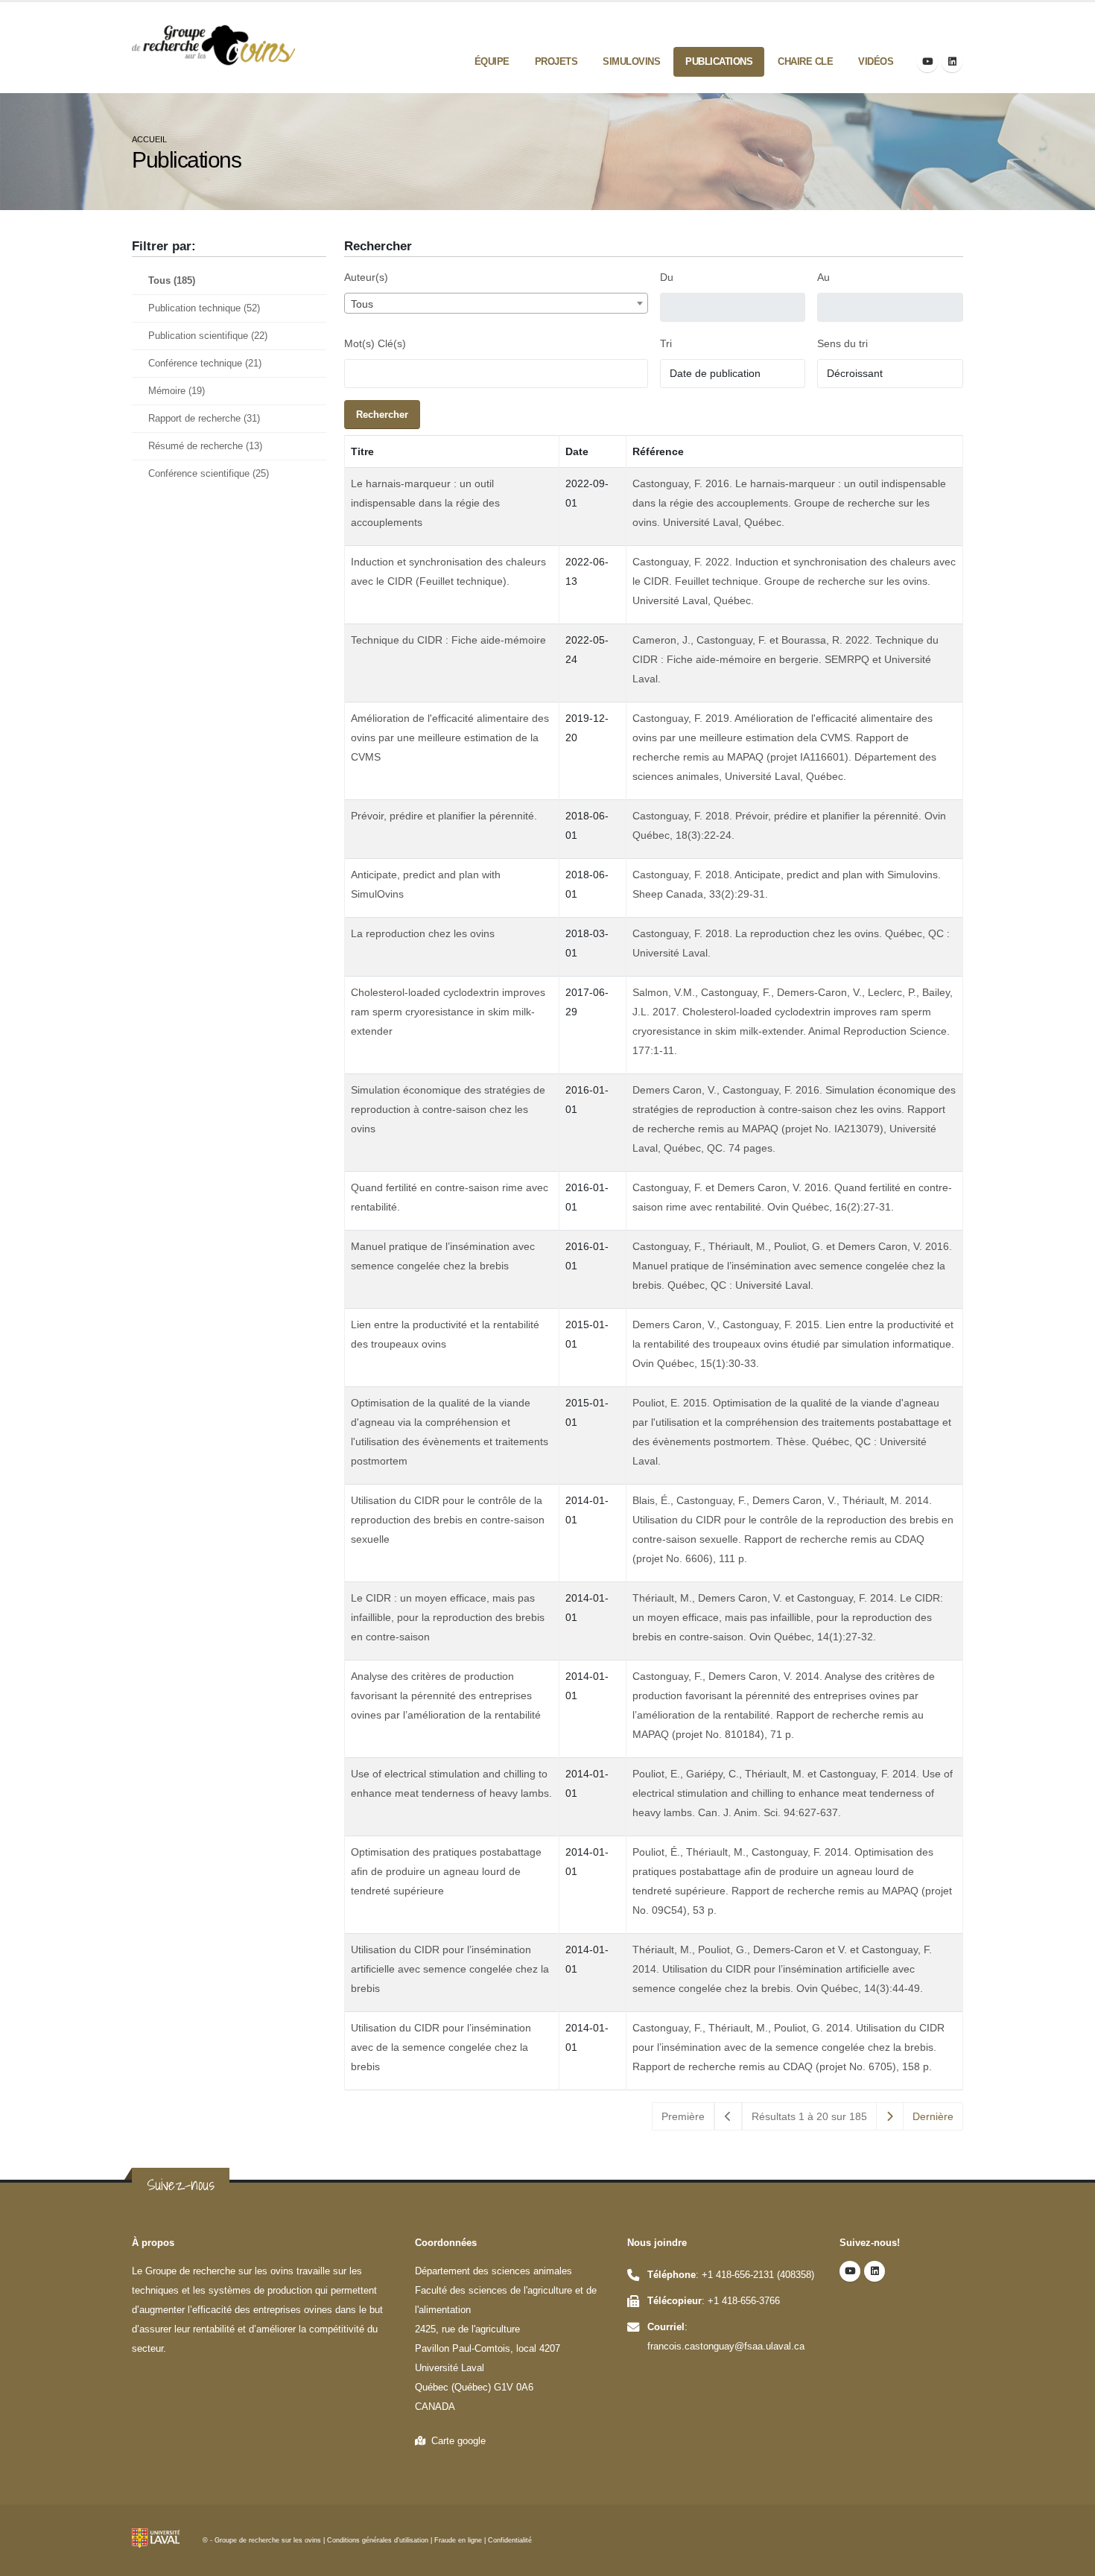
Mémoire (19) (177, 391)
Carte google (456, 2441)
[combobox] (496, 303)
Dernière (933, 2116)
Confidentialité (510, 2540)
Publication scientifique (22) (208, 336)
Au (823, 277)
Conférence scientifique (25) (209, 474)
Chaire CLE (805, 61)
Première (683, 2116)
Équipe (492, 61)
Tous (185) (172, 281)
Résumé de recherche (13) (205, 446)
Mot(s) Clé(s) (375, 343)
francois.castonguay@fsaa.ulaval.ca (726, 2347)
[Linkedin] (952, 62)
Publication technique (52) (204, 308)
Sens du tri (842, 343)
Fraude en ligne (458, 2540)
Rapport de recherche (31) (204, 419)
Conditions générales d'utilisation (378, 2540)
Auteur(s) (366, 277)
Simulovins (631, 61)
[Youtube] (927, 62)
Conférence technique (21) (205, 364)
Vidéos (876, 61)
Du (667, 277)
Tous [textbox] (362, 304)
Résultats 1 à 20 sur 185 (809, 2116)
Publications (719, 61)
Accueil (149, 139)
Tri (666, 343)
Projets (556, 61)
